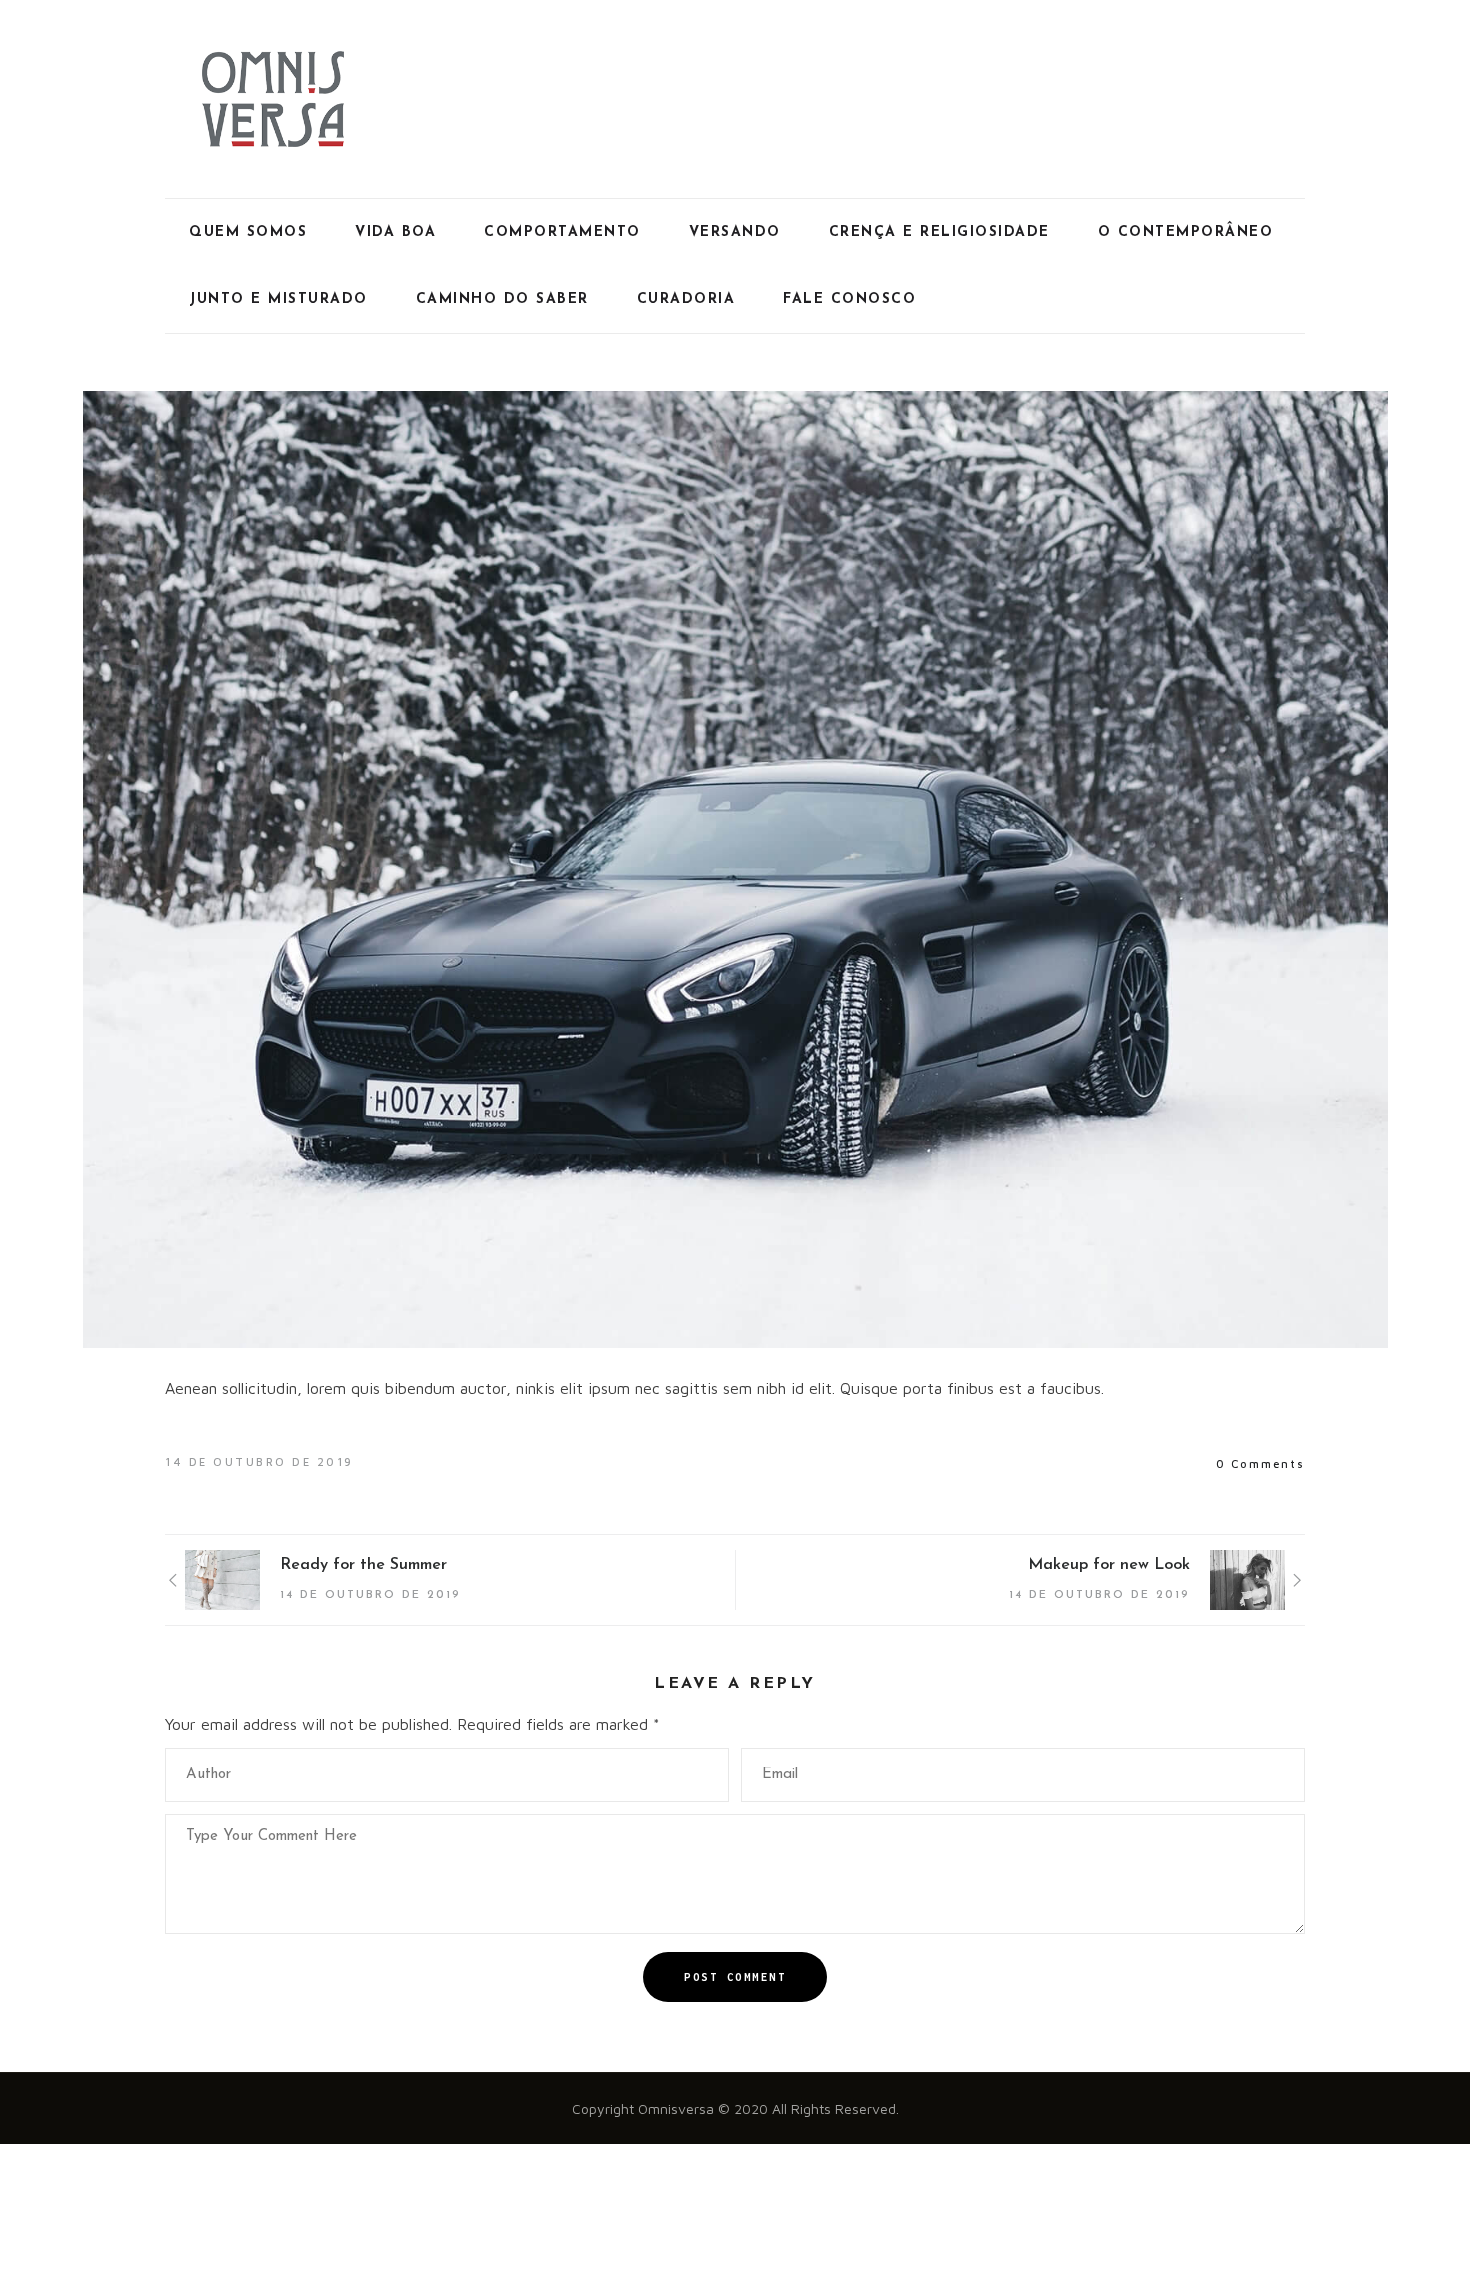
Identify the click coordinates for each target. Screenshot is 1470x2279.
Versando (735, 232)
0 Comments (1260, 1463)
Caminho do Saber (502, 299)
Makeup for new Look (1109, 1565)
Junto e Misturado (278, 299)
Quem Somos (248, 232)
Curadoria (686, 299)
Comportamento (562, 232)
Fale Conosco (849, 299)
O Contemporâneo (1186, 232)
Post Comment (735, 1977)
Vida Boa (395, 232)
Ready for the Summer (363, 1565)
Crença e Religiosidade (939, 232)
